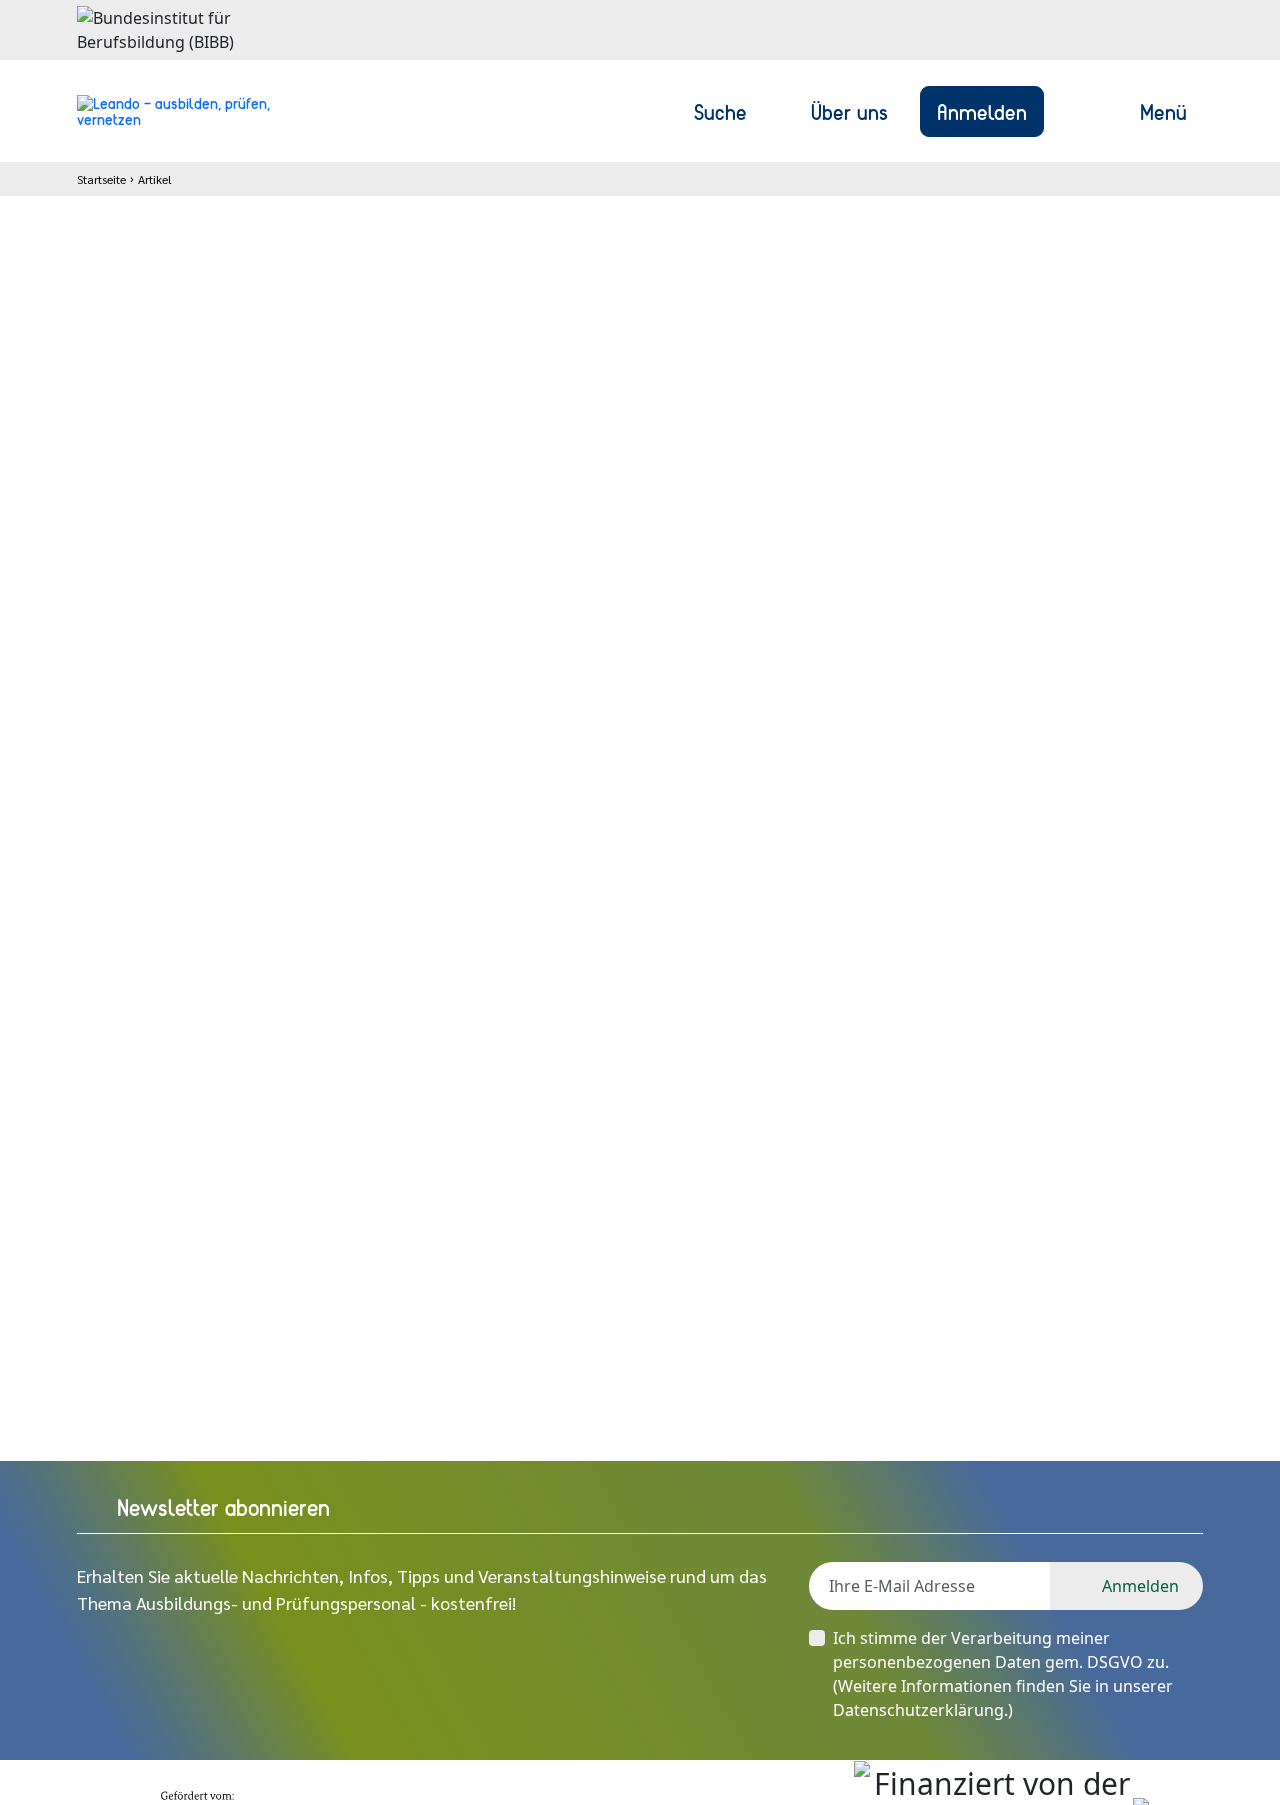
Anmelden (982, 111)
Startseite (101, 179)
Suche (720, 111)
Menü (1163, 111)
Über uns (849, 111)
